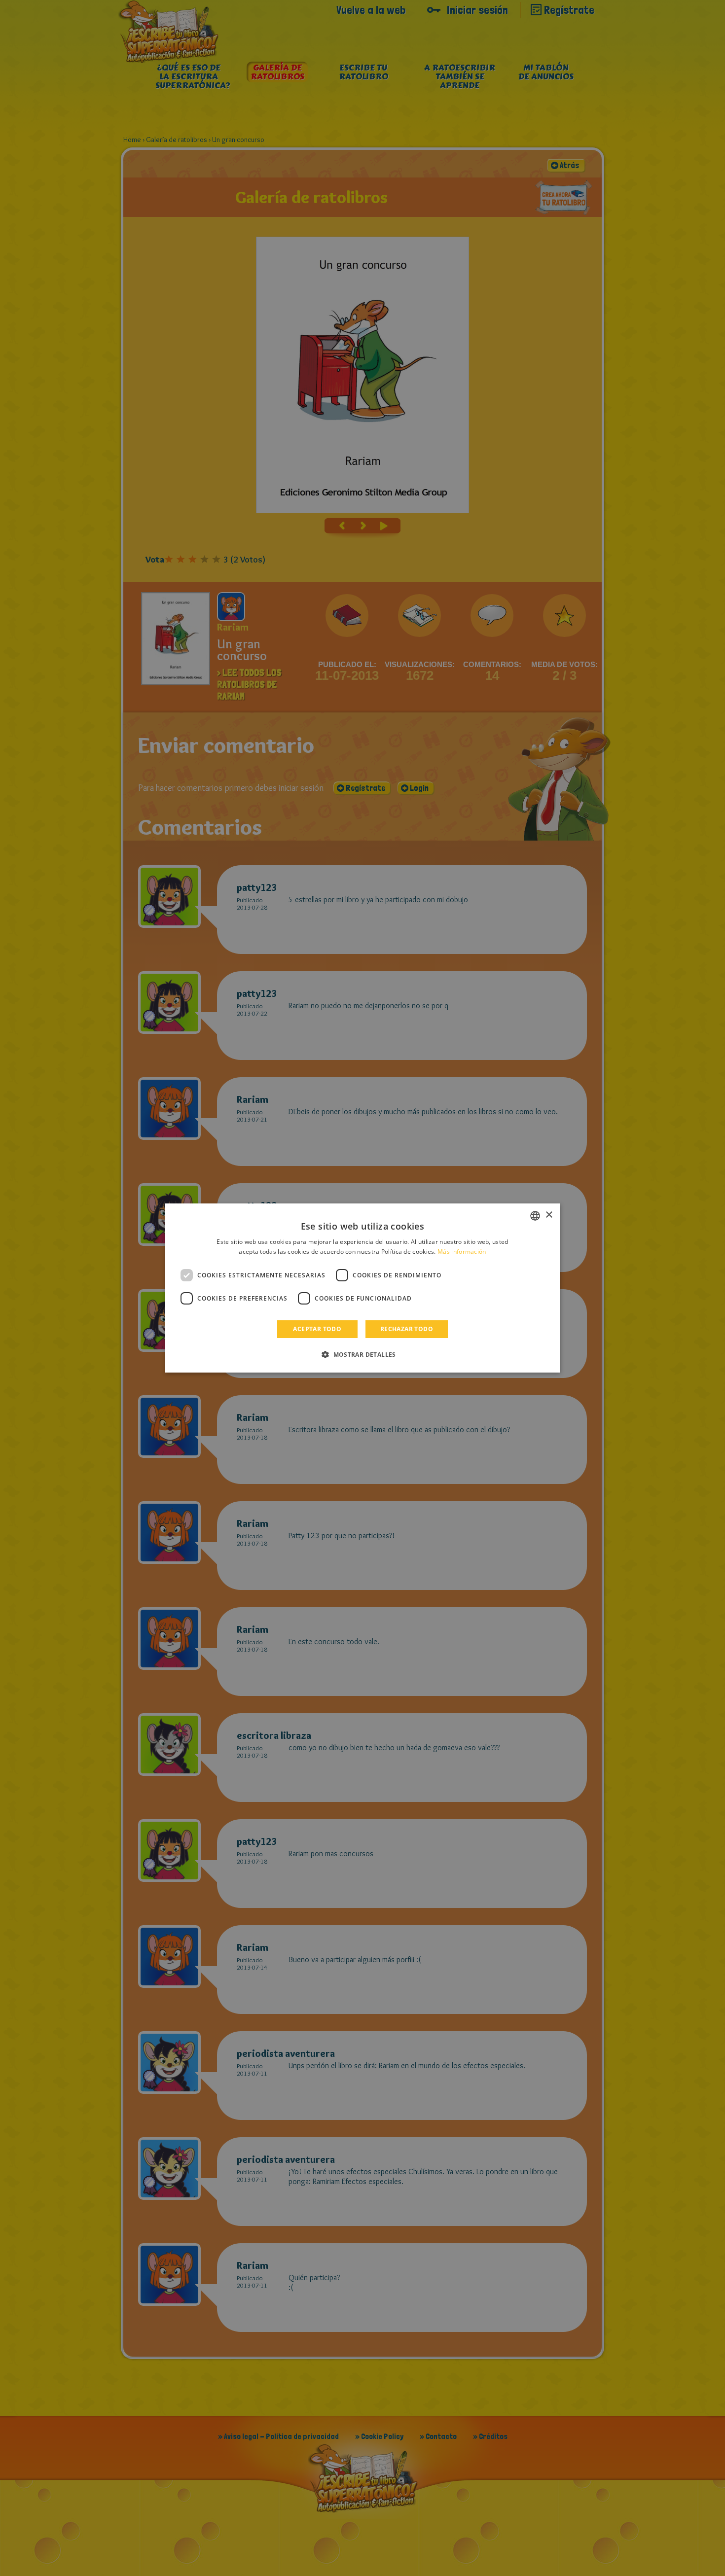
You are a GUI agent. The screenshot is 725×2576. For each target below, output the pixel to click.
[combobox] (535, 1216)
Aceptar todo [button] (317, 1329)
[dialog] (362, 1288)
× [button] (549, 1215)
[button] (362, 1354)
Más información (462, 1252)
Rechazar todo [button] (407, 1329)
